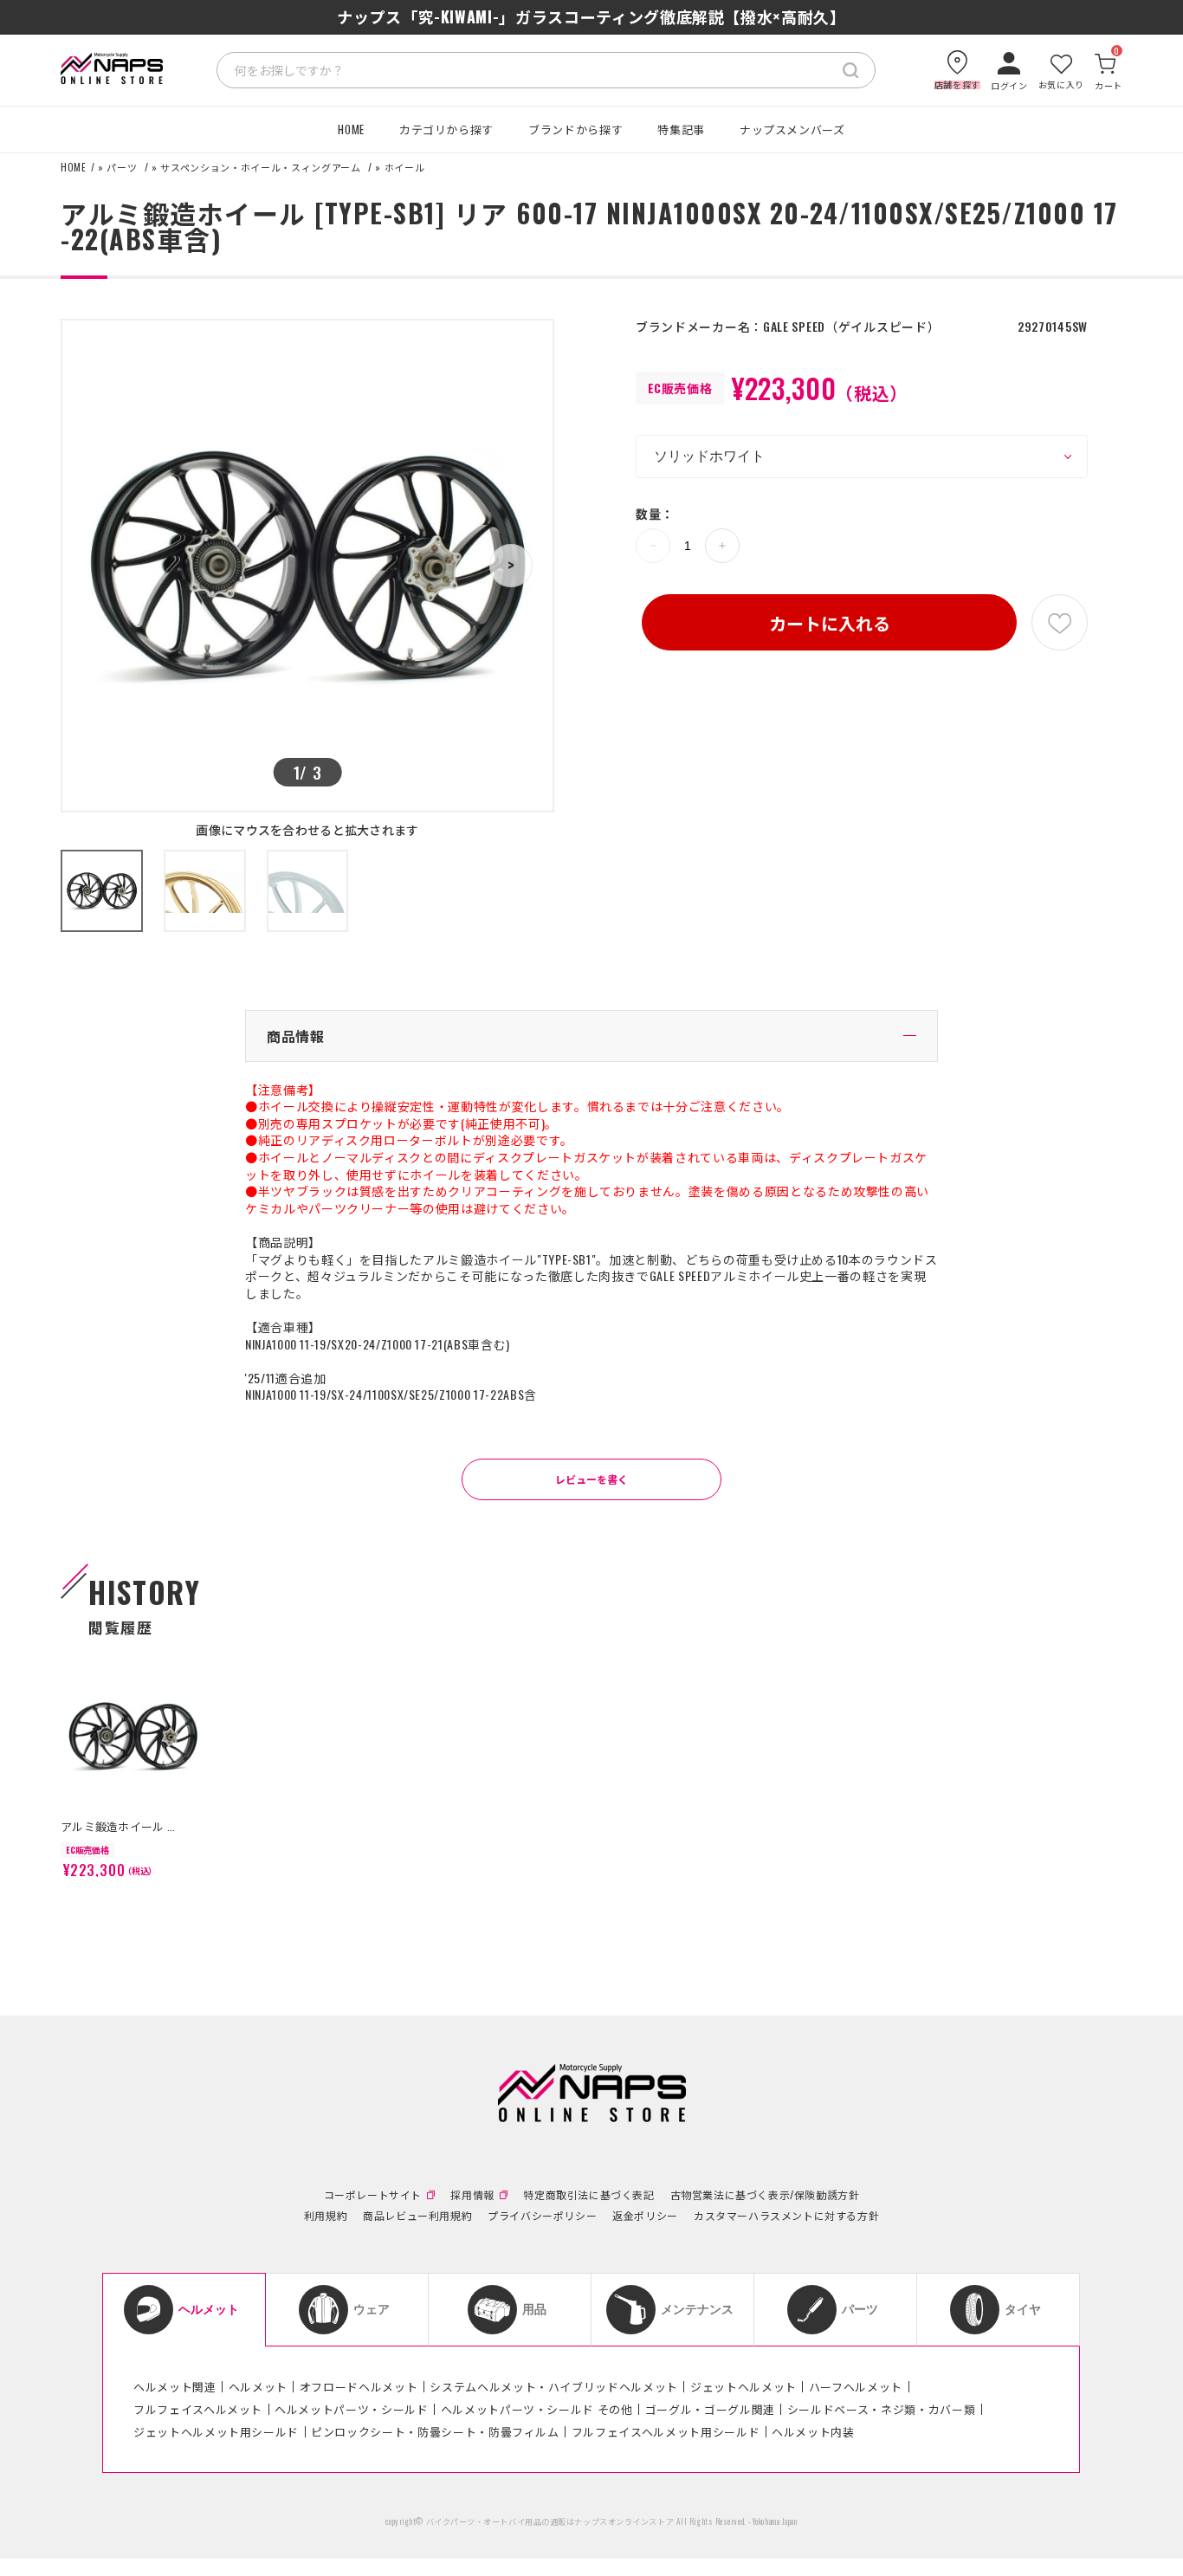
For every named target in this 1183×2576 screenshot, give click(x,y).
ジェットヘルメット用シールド (216, 2431)
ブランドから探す (575, 129)
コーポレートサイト (373, 2195)
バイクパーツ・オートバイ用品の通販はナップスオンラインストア (550, 2521)
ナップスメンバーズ (792, 129)
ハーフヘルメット (856, 2386)
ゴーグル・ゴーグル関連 (710, 2409)
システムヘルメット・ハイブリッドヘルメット (554, 2386)
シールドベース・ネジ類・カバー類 (881, 2409)
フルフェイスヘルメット (198, 2409)
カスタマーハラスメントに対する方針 (786, 2216)
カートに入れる (830, 623)
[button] (511, 566)
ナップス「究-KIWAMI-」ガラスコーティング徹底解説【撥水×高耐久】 (591, 16)
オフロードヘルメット (359, 2386)
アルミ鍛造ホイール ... (118, 1826)
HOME (351, 129)
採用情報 (472, 2195)
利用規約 (326, 2216)
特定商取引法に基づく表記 (588, 2195)
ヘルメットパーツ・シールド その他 (537, 2409)
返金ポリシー (645, 2216)
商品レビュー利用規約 (417, 2216)
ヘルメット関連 (175, 2386)
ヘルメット (258, 2386)
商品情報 (296, 1036)
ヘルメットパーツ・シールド (351, 2409)
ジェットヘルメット (743, 2386)
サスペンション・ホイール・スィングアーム (260, 168)
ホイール (405, 168)
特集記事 (681, 129)
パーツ (122, 168)
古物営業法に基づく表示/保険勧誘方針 (765, 2195)
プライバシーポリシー (542, 2216)
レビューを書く (591, 1479)
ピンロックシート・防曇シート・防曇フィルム (435, 2431)
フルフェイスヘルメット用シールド (666, 2431)
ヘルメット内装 (813, 2431)
